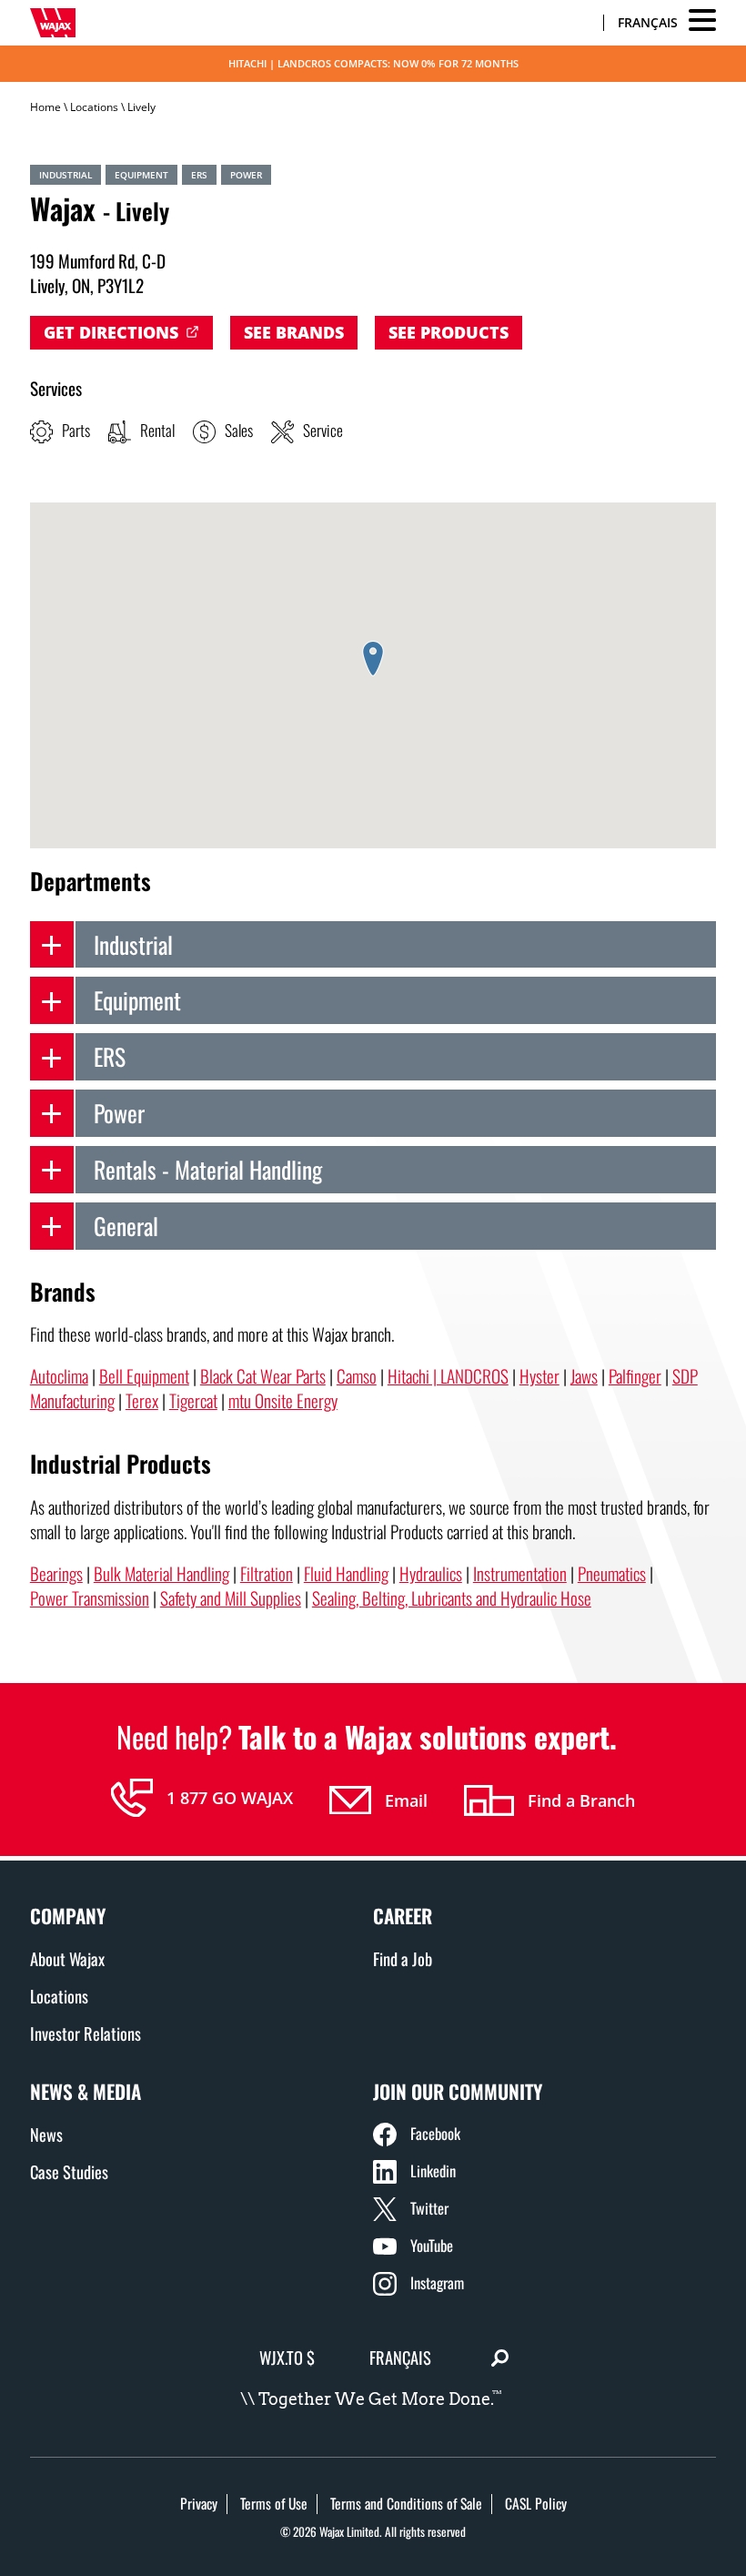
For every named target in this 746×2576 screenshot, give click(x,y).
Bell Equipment (144, 1376)
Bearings (56, 1573)
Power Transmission (90, 1598)
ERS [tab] (110, 1056)
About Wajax (67, 1958)
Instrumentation (520, 1573)
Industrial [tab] (133, 944)
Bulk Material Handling (161, 1573)
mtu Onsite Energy (283, 1400)
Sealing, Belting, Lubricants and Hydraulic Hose (452, 1598)
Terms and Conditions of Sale (406, 2503)
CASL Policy (536, 2503)
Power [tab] (119, 1112)
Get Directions (111, 332)
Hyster (539, 1376)
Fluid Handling (346, 1573)
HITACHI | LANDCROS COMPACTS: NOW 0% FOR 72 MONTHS (373, 63)
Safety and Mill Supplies (231, 1598)
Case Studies (69, 2171)
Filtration (267, 1573)
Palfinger (635, 1376)
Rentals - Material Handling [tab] (208, 1169)
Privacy (199, 2503)
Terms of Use (274, 2503)
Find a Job (403, 1958)
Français (648, 22)
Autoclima (59, 1376)
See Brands (294, 332)
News (46, 2134)
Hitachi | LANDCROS (448, 1376)
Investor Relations (86, 2033)
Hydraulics (431, 1573)
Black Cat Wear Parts (263, 1376)
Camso (357, 1376)
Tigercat (193, 1400)
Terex (142, 1400)
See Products (449, 332)
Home (45, 107)
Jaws (584, 1376)
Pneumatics (612, 1573)
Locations (94, 107)
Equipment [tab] (137, 999)
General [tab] (126, 1225)
